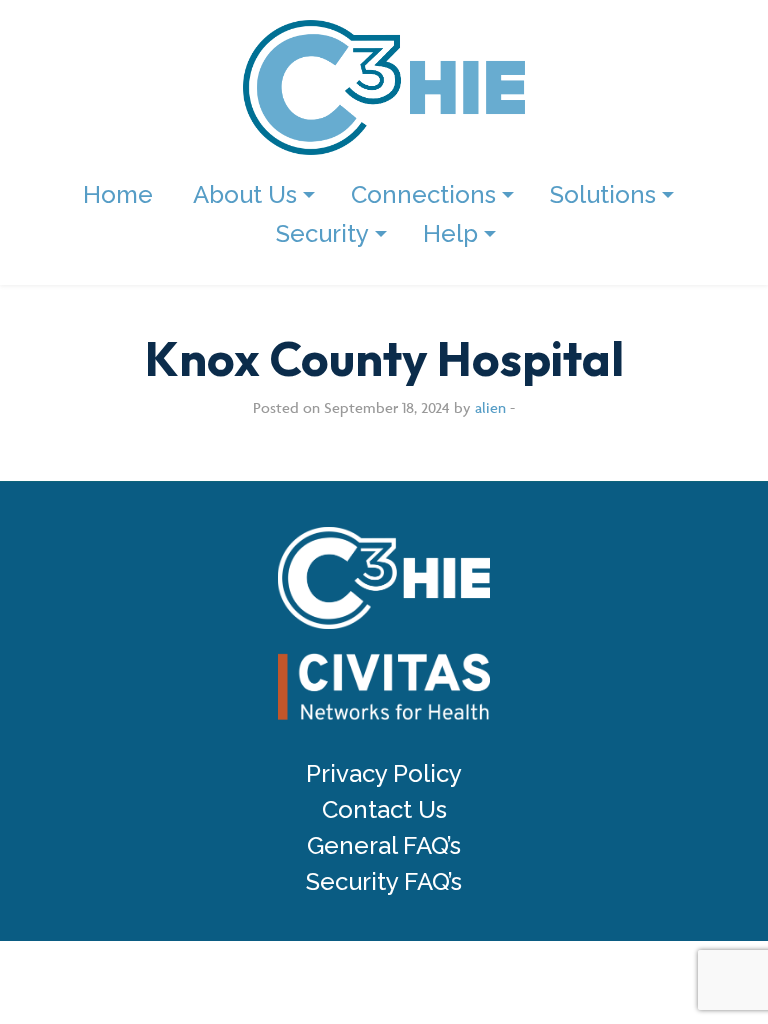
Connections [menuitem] (423, 194)
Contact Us (384, 810)
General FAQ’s (384, 846)
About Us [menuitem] (245, 194)
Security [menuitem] (322, 233)
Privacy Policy (384, 774)
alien (490, 407)
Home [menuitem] (118, 194)
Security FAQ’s (384, 882)
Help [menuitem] (450, 233)
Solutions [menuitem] (603, 194)
